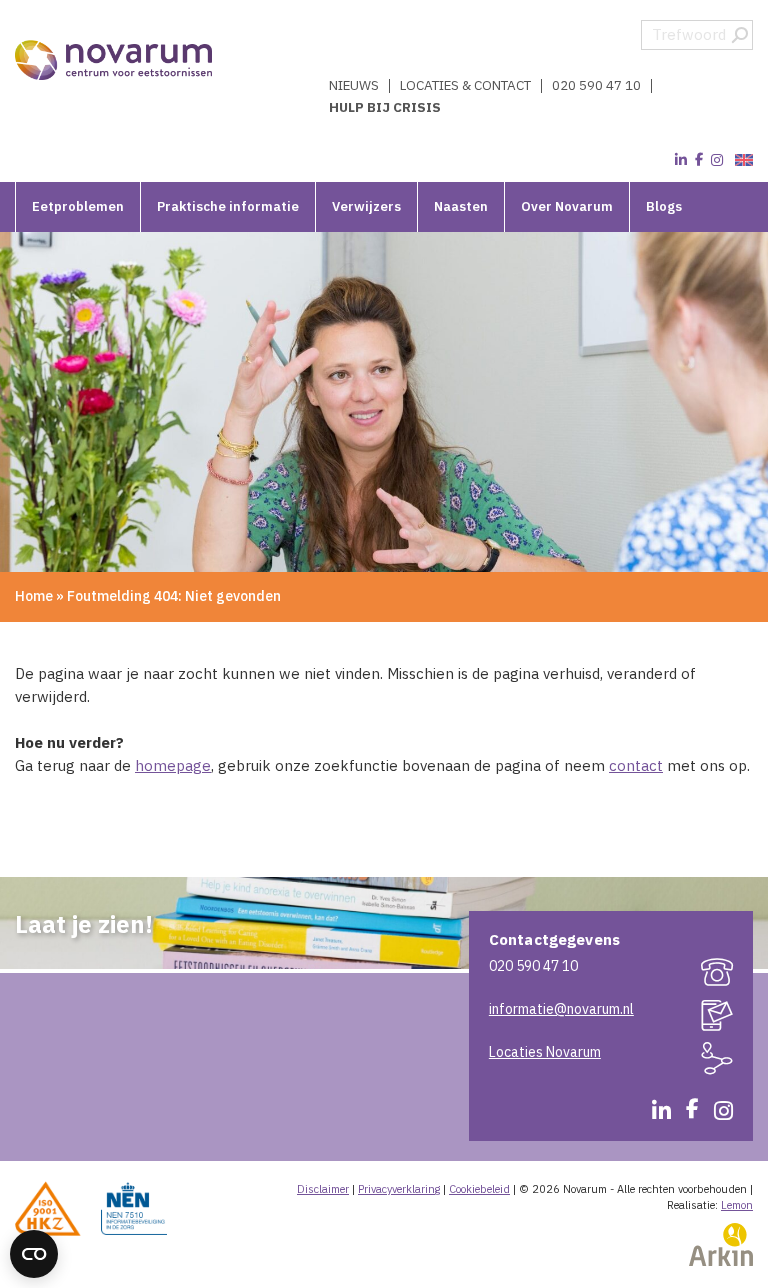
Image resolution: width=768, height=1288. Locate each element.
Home (34, 596)
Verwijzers (366, 206)
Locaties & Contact (465, 86)
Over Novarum (567, 206)
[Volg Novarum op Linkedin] (681, 160)
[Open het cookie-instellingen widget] (34, 1254)
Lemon (737, 1205)
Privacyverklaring (399, 1189)
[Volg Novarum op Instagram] (717, 160)
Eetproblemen (78, 206)
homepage (173, 765)
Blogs (664, 206)
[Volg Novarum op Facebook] (699, 160)
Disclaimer (323, 1189)
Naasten (461, 206)
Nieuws (354, 86)
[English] (741, 160)
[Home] (115, 60)
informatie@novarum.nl (561, 1009)
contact (636, 765)
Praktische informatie (228, 206)
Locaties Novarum (545, 1052)
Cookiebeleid (479, 1189)
